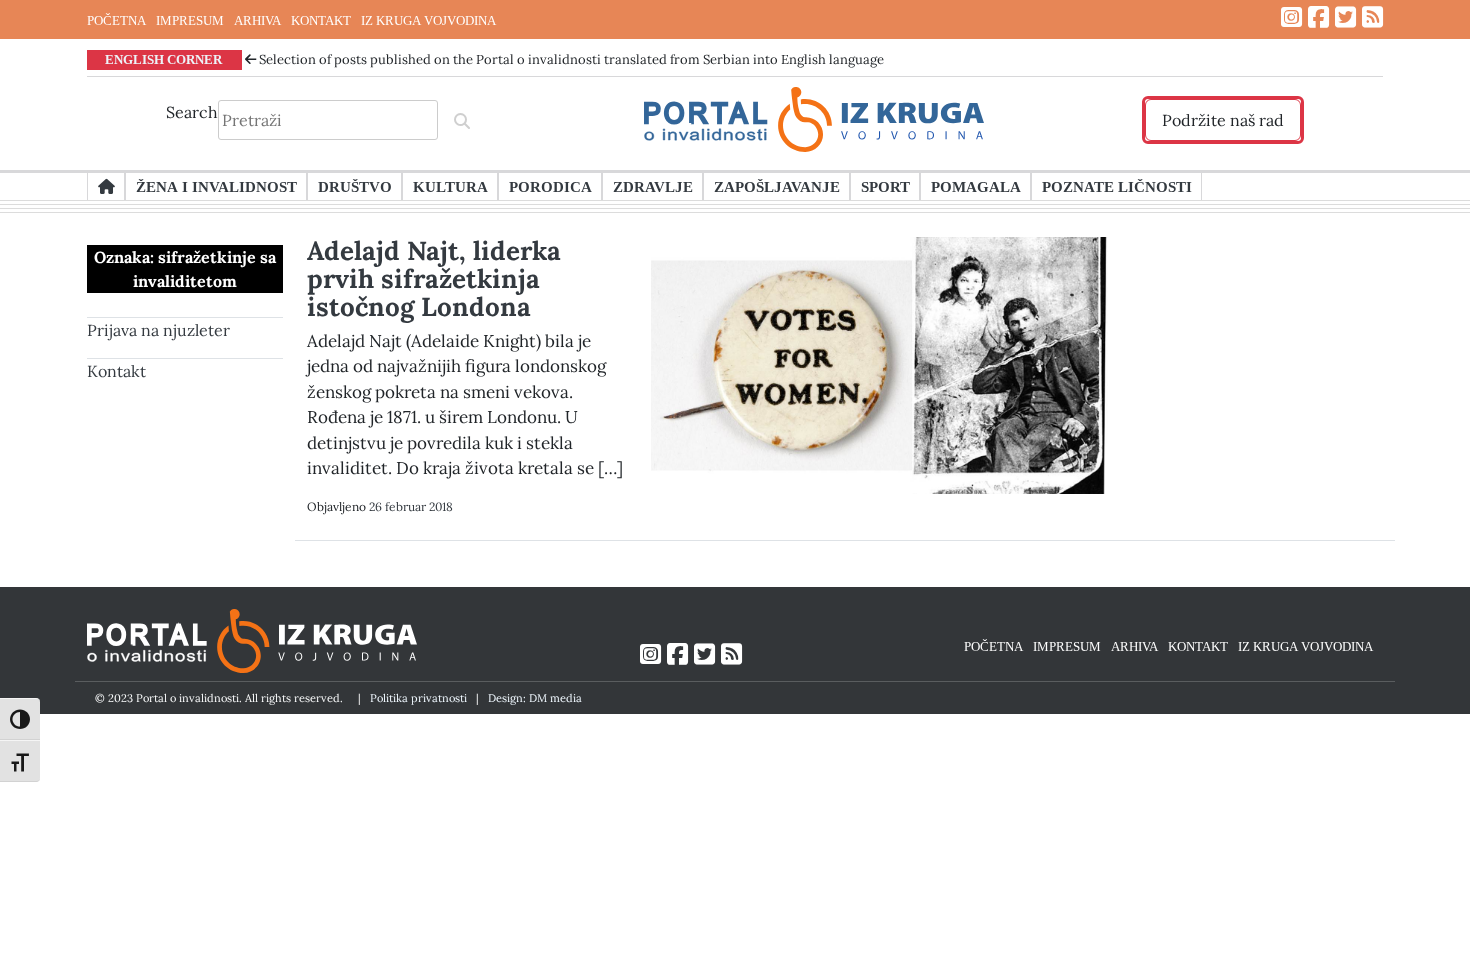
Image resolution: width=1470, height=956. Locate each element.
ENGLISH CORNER (163, 59)
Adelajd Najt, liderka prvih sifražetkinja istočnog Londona (434, 278)
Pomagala (976, 186)
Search (192, 112)
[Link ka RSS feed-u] (1372, 17)
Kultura (450, 186)
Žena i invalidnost (216, 186)
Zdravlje (653, 186)
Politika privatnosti (418, 698)
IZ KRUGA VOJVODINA (428, 20)
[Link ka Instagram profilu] (1291, 17)
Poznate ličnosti (1117, 186)
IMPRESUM (190, 20)
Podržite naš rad (1223, 120)
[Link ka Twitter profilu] (1345, 17)
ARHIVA (257, 20)
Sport (885, 186)
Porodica (550, 186)
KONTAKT (321, 20)
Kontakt (116, 371)
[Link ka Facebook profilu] (1318, 17)
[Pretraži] (462, 120)
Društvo (355, 186)
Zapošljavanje (777, 186)
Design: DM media (535, 698)
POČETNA (116, 20)
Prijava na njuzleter (158, 330)
